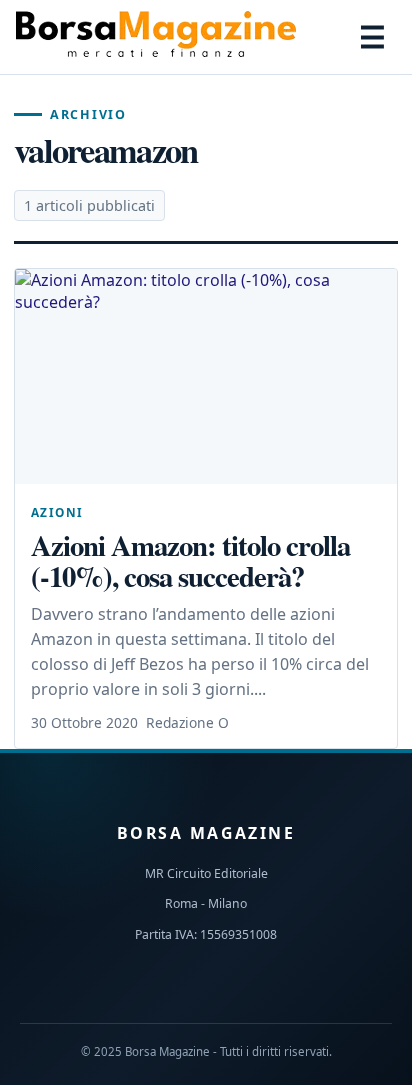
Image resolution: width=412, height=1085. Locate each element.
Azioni (57, 512)
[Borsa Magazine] (156, 37)
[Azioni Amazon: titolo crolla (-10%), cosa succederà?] (206, 376)
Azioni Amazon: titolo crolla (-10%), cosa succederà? (190, 560)
